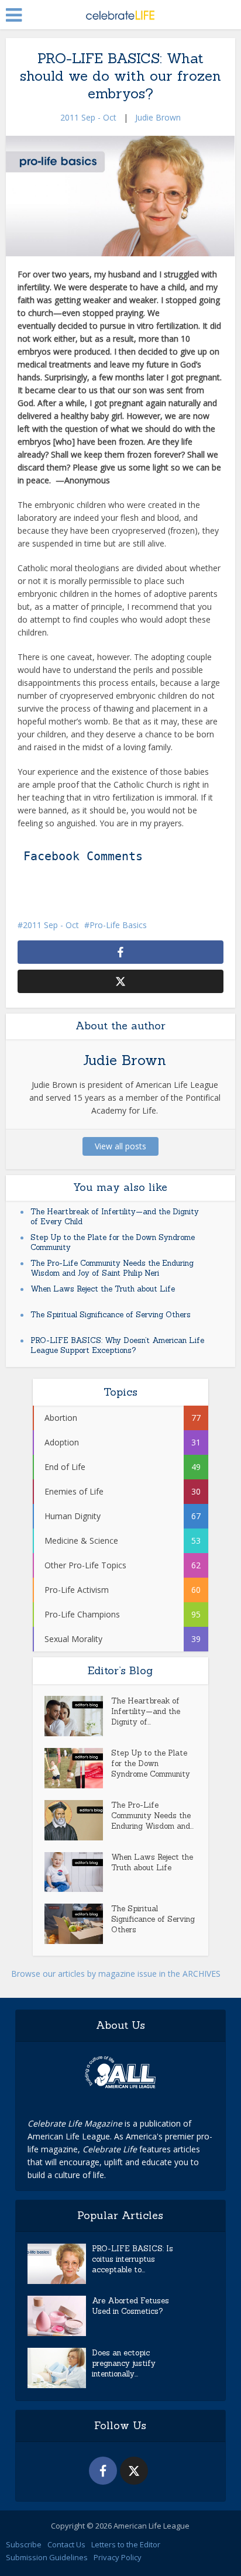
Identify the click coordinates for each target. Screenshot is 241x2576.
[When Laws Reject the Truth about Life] (78, 1872)
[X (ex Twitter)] (134, 2471)
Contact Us (66, 2544)
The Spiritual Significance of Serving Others (111, 1315)
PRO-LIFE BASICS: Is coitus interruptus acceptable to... (132, 2259)
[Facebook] (103, 2471)
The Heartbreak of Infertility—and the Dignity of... (146, 1711)
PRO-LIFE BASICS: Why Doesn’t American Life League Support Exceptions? (117, 1345)
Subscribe (24, 2544)
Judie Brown (158, 117)
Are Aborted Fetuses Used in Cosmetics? (130, 2306)
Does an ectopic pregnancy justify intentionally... (124, 2363)
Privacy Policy (118, 2557)
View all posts (120, 1146)
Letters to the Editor (126, 2544)
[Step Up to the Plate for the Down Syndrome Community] (78, 1768)
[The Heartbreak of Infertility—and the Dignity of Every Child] (78, 1716)
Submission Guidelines (47, 2557)
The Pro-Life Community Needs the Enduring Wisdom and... (152, 1816)
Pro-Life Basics (118, 925)
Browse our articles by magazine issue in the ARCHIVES (116, 1974)
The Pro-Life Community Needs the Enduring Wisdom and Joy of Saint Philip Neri (112, 1268)
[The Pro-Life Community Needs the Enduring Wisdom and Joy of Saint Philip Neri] (78, 1820)
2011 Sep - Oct (88, 117)
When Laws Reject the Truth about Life (103, 1289)
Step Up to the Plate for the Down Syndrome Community (151, 1763)
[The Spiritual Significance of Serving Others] (78, 1924)
